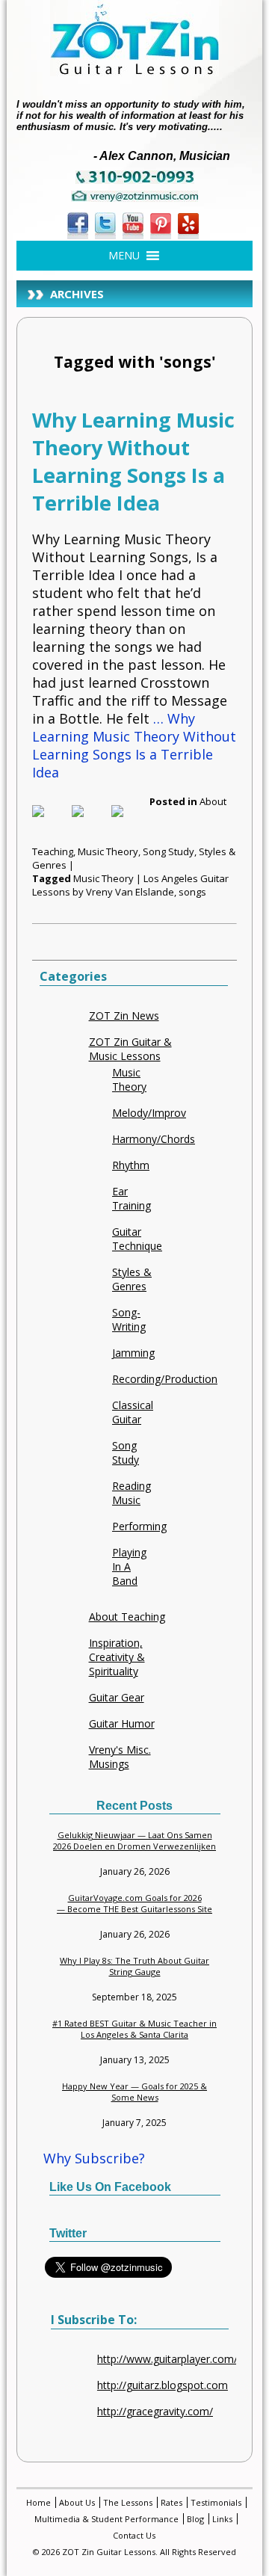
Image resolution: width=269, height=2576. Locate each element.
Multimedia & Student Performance (106, 2519)
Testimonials (216, 2502)
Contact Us (134, 2535)
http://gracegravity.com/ (155, 2411)
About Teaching (127, 1617)
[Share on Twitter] (90, 823)
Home (38, 2502)
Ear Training (132, 1198)
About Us (77, 2502)
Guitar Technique (137, 1239)
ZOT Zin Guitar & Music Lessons (130, 1049)
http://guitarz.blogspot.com (163, 2385)
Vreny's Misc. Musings (120, 1757)
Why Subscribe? (94, 2158)
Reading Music (132, 1493)
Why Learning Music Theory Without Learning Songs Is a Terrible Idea (133, 461)
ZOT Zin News (124, 1016)
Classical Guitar (133, 1412)
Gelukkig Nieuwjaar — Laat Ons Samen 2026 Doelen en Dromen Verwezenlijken (134, 1840)
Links (222, 2519)
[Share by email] (129, 823)
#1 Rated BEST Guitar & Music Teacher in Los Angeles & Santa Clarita (134, 2029)
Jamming (133, 1353)
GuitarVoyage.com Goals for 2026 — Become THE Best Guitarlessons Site (134, 1903)
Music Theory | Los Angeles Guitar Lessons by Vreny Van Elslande (130, 885)
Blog (195, 2519)
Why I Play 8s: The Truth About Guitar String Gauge (134, 1966)
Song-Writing (129, 1319)
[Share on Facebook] (50, 823)
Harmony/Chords (154, 1139)
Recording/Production (165, 1379)
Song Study (168, 851)
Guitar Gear (117, 1697)
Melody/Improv (149, 1113)
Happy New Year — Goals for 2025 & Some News (134, 2092)
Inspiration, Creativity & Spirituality (117, 1657)
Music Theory (108, 851)
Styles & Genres (132, 1279)
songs (192, 892)
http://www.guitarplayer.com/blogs (180, 2359)
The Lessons (128, 2502)
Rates (171, 2502)
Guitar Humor (122, 1723)
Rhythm (131, 1165)
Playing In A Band (129, 1566)
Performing (139, 1526)
